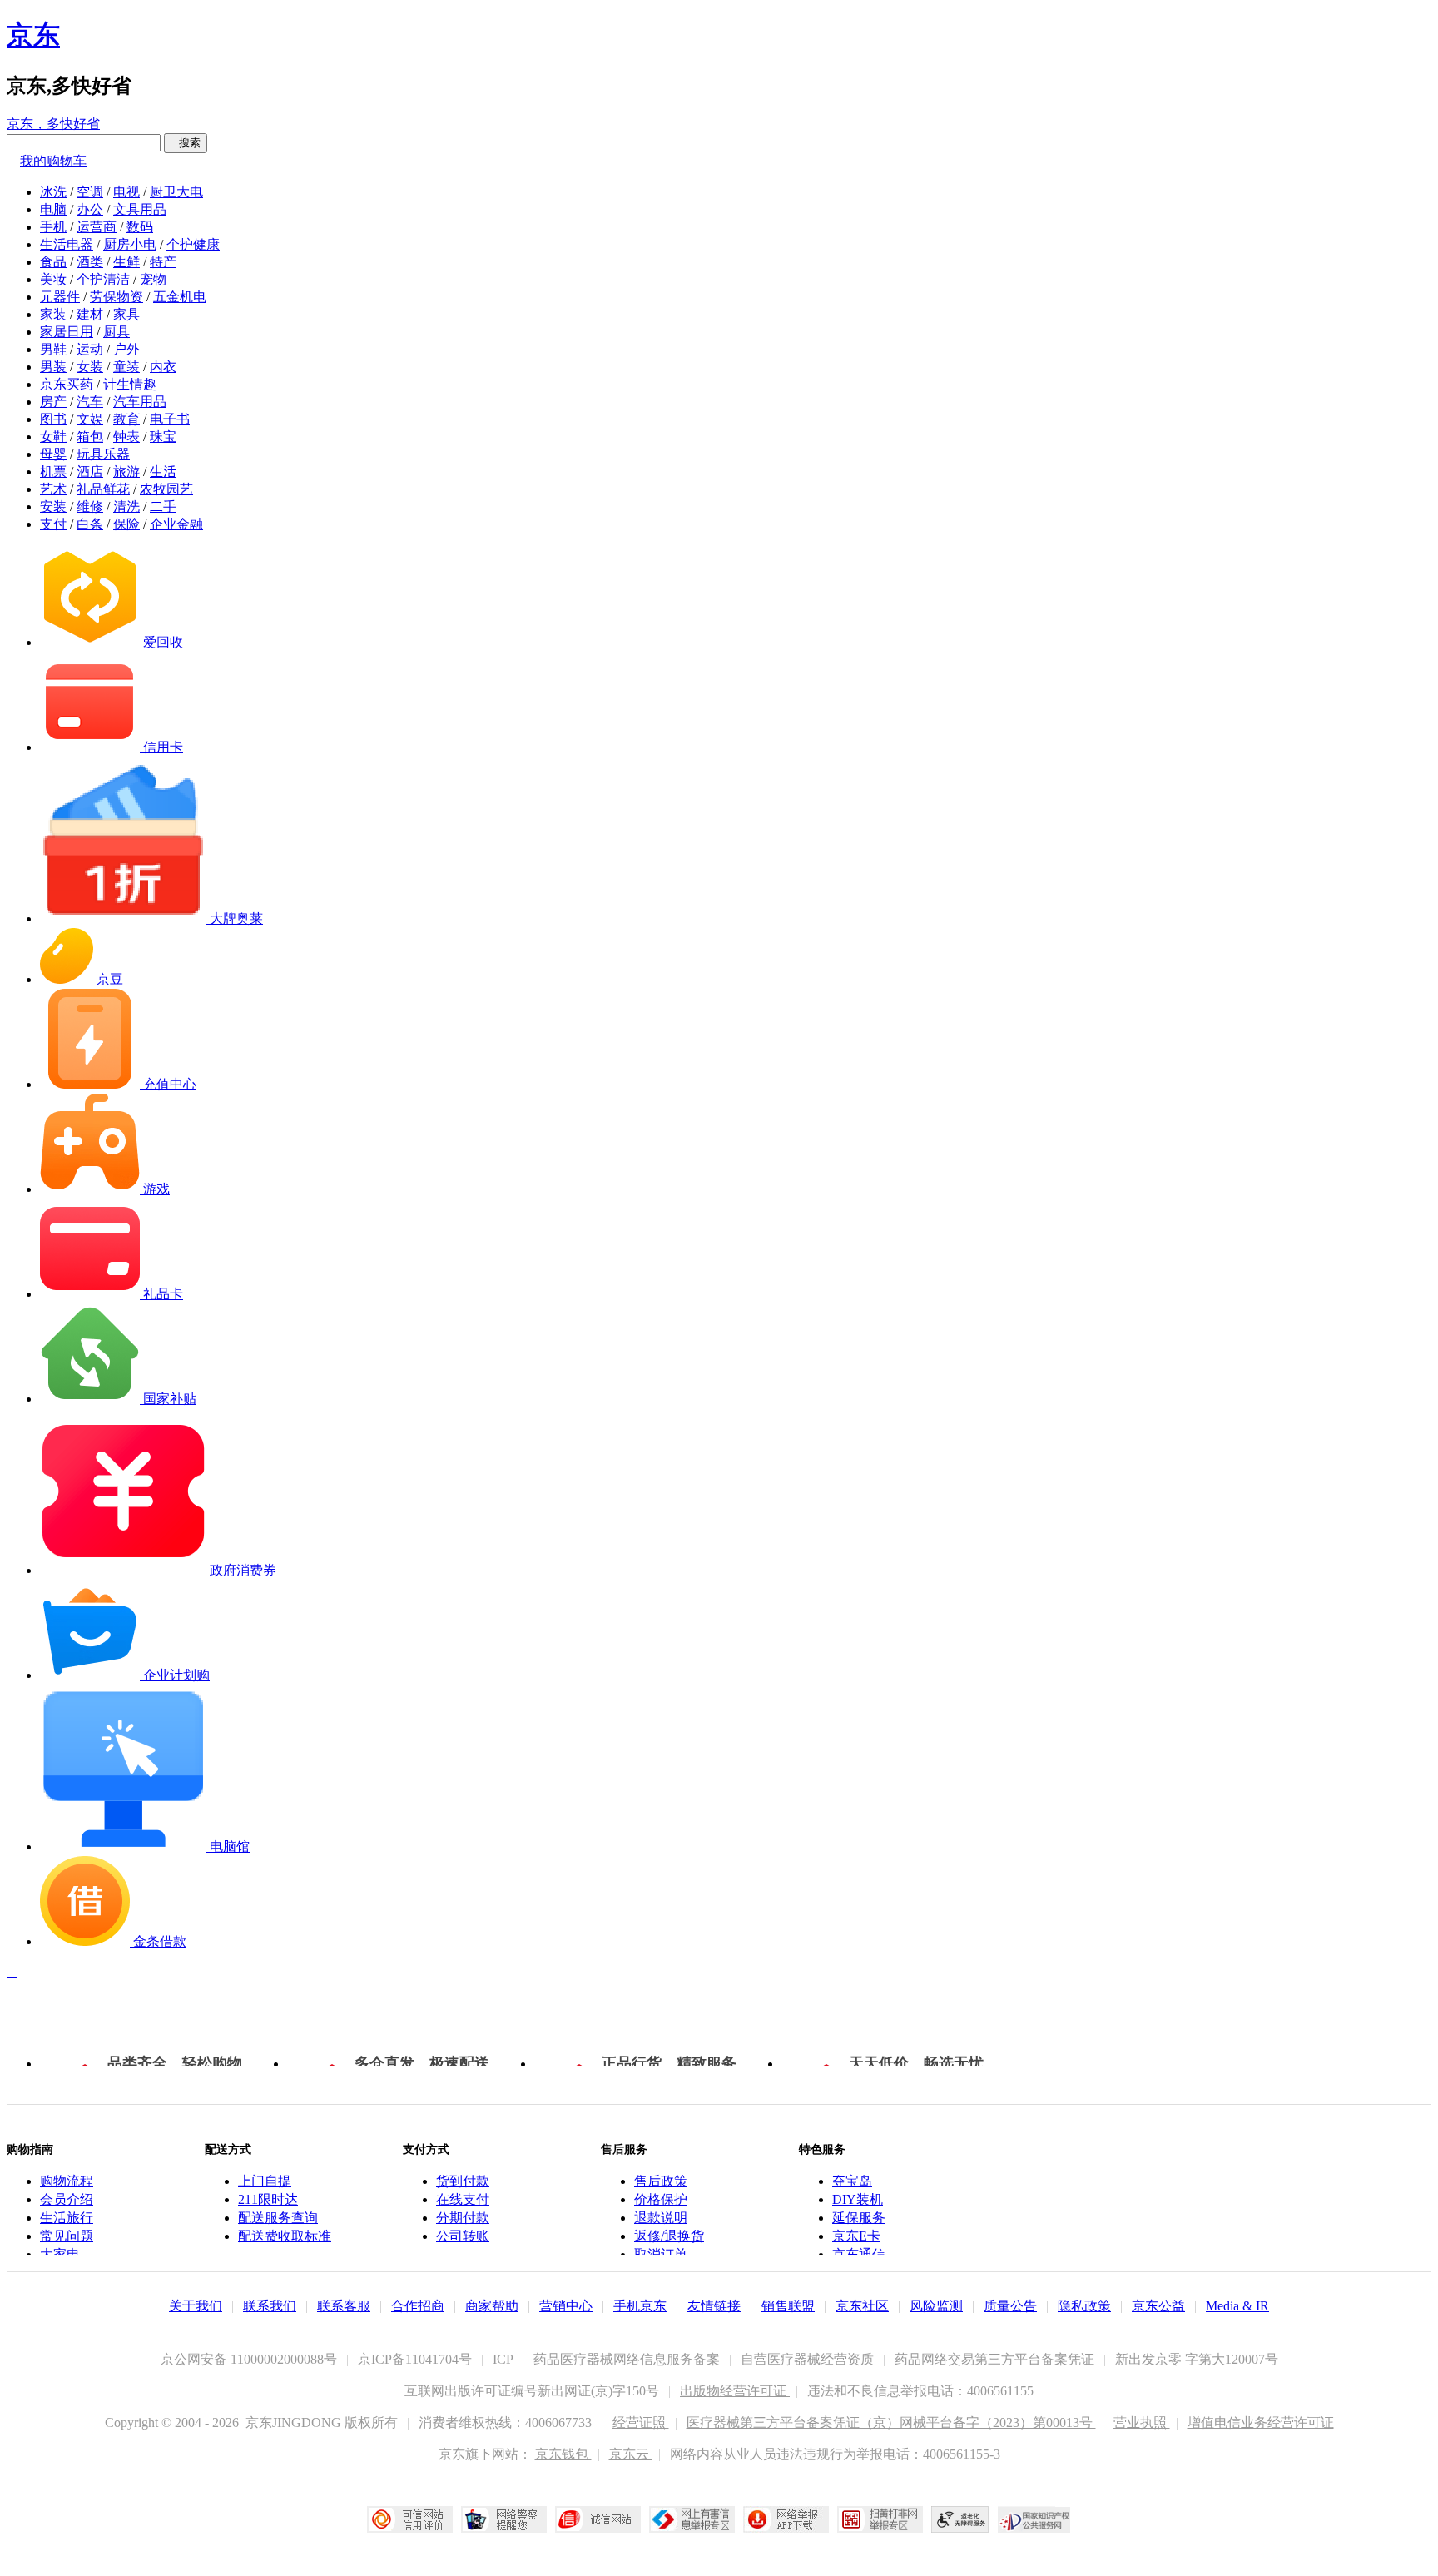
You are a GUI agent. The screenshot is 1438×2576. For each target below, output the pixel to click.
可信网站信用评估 (410, 2519)
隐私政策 (1084, 2306)
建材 (90, 314)
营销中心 (566, 2306)
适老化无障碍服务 (960, 2519)
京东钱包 (563, 2454)
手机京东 (640, 2306)
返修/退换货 (669, 2236)
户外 (126, 349)
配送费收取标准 (285, 2236)
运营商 (97, 227)
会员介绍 (67, 2199)
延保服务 (859, 2218)
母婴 (53, 454)
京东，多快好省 (53, 124)
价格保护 (661, 2199)
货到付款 (463, 2181)
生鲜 (126, 262)
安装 (53, 506)
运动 (90, 349)
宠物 (153, 279)
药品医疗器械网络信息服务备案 (628, 2359)
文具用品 (140, 209)
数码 (140, 227)
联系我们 (270, 2306)
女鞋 (53, 437)
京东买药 (67, 384)
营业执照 (1142, 2422)
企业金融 (176, 524)
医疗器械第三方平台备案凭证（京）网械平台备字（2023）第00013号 (891, 2422)
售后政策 (661, 2181)
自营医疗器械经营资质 (809, 2359)
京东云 (631, 2454)
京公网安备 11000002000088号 (250, 2359)
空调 (90, 192)
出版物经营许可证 (735, 2391)
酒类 (90, 262)
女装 (90, 367)
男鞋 (53, 349)
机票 (53, 472)
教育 (126, 419)
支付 (53, 524)
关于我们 (196, 2306)
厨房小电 (130, 244)
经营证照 (641, 2422)
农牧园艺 (166, 489)
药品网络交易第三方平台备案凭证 (996, 2359)
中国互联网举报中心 (692, 2519)
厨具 (117, 332)
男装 (53, 367)
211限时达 (268, 2199)
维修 (90, 506)
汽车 (90, 402)
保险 (126, 524)
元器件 (60, 297)
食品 (53, 262)
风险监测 (936, 2306)
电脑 (53, 209)
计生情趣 (130, 384)
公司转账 (463, 2236)
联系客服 (344, 2306)
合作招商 (418, 2306)
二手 (163, 506)
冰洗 (53, 192)
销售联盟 (788, 2306)
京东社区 (862, 2306)
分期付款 (463, 2218)
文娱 (90, 419)
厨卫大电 (176, 192)
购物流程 (67, 2181)
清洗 (126, 506)
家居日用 (67, 332)
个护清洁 (103, 279)
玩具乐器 (103, 454)
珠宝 (163, 437)
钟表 (126, 437)
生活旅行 (67, 2218)
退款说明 (661, 2218)
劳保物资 (117, 297)
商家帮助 (492, 2306)
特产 (163, 262)
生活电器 (67, 244)
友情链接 (714, 2306)
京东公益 (1158, 2306)
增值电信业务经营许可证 (1261, 2422)
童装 (126, 367)
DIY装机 (858, 2199)
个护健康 (193, 244)
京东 (33, 35)
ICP (504, 2359)
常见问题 (67, 2236)
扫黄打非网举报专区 (880, 2519)
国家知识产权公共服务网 (1034, 2519)
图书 (53, 419)
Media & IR (1237, 2306)
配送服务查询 (278, 2218)
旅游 (126, 472)
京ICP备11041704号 (417, 2359)
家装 (53, 314)
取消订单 (661, 2254)
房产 (53, 402)
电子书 (170, 419)
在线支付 (463, 2199)
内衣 (163, 367)
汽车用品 (140, 402)
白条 (90, 524)
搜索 (186, 143)
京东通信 (859, 2254)
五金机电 (180, 297)
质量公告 (1010, 2306)
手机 (53, 227)
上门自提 (265, 2181)
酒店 (90, 472)
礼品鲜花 (103, 489)
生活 (163, 472)
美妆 (53, 279)
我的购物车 (53, 161)
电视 (126, 192)
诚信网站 (598, 2519)
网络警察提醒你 (504, 2519)
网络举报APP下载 (786, 2519)
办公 (90, 209)
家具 (126, 314)
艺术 (53, 489)
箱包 (90, 437)
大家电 (60, 2254)
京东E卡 (856, 2236)
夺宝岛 (852, 2181)
